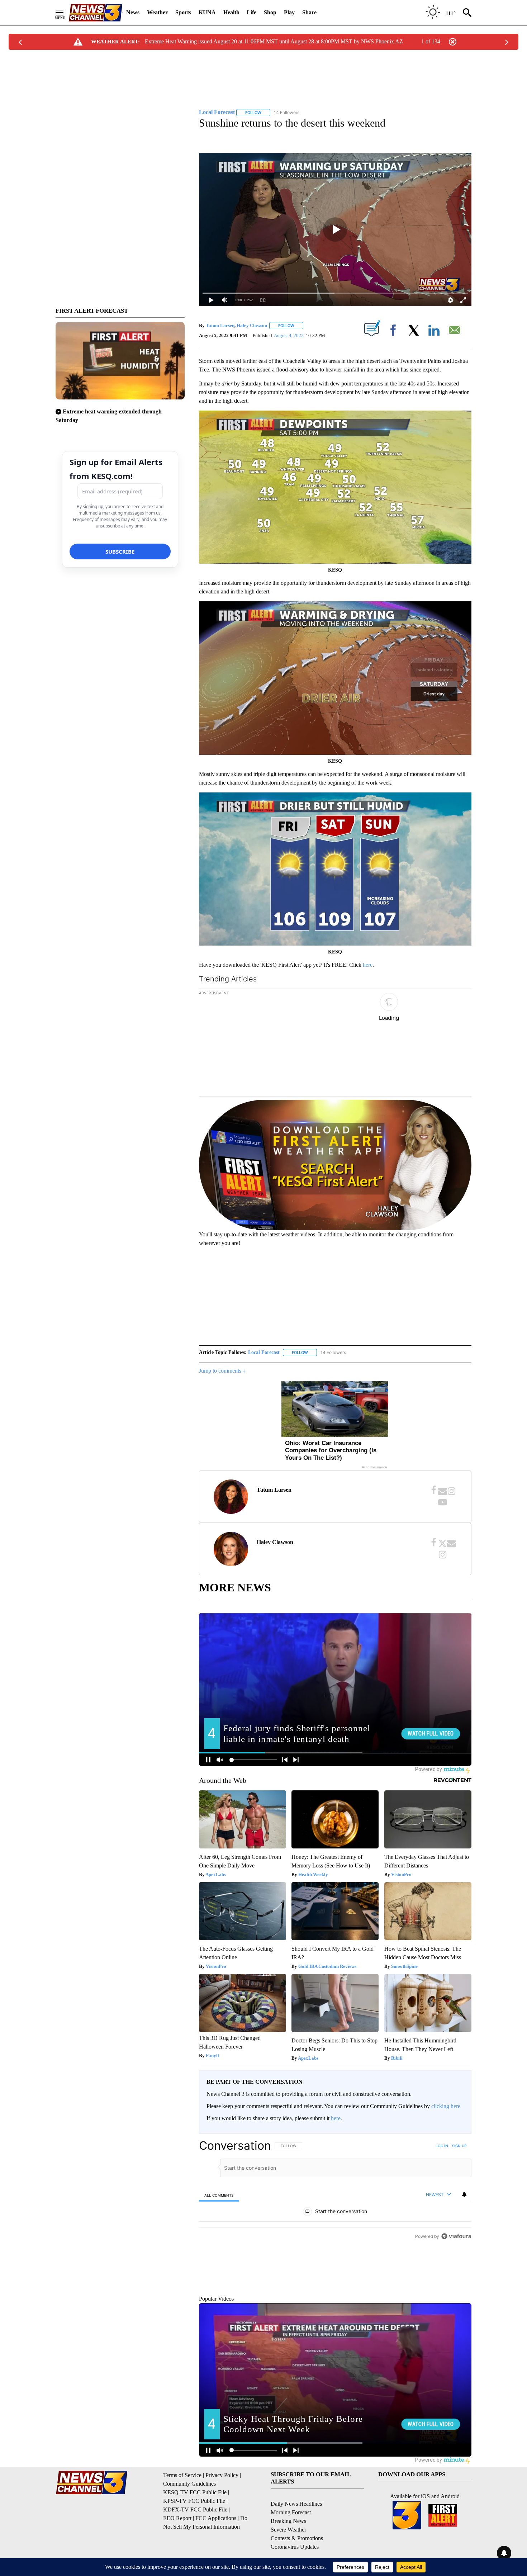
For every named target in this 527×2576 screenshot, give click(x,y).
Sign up (459, 2146)
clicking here (446, 2106)
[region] (335, 2231)
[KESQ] (95, 13)
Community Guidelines (189, 2516)
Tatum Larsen (220, 325)
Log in (442, 2146)
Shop (270, 12)
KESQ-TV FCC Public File (195, 2525)
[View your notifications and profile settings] (464, 2194)
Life (251, 12)
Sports (183, 12)
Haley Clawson (252, 325)
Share (309, 12)
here (368, 965)
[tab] (219, 2195)
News (133, 12)
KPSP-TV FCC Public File (194, 2534)
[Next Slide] (466, 1044)
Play (289, 12)
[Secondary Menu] (65, 13)
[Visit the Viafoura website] (456, 2318)
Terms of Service (182, 2508)
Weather (157, 12)
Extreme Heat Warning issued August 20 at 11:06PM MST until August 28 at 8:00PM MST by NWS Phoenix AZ (274, 41)
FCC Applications (216, 2551)
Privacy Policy (222, 2508)
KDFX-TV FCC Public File (195, 2542)
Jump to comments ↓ (222, 1371)
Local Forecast (264, 1352)
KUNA (207, 12)
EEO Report (177, 2551)
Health (231, 12)
